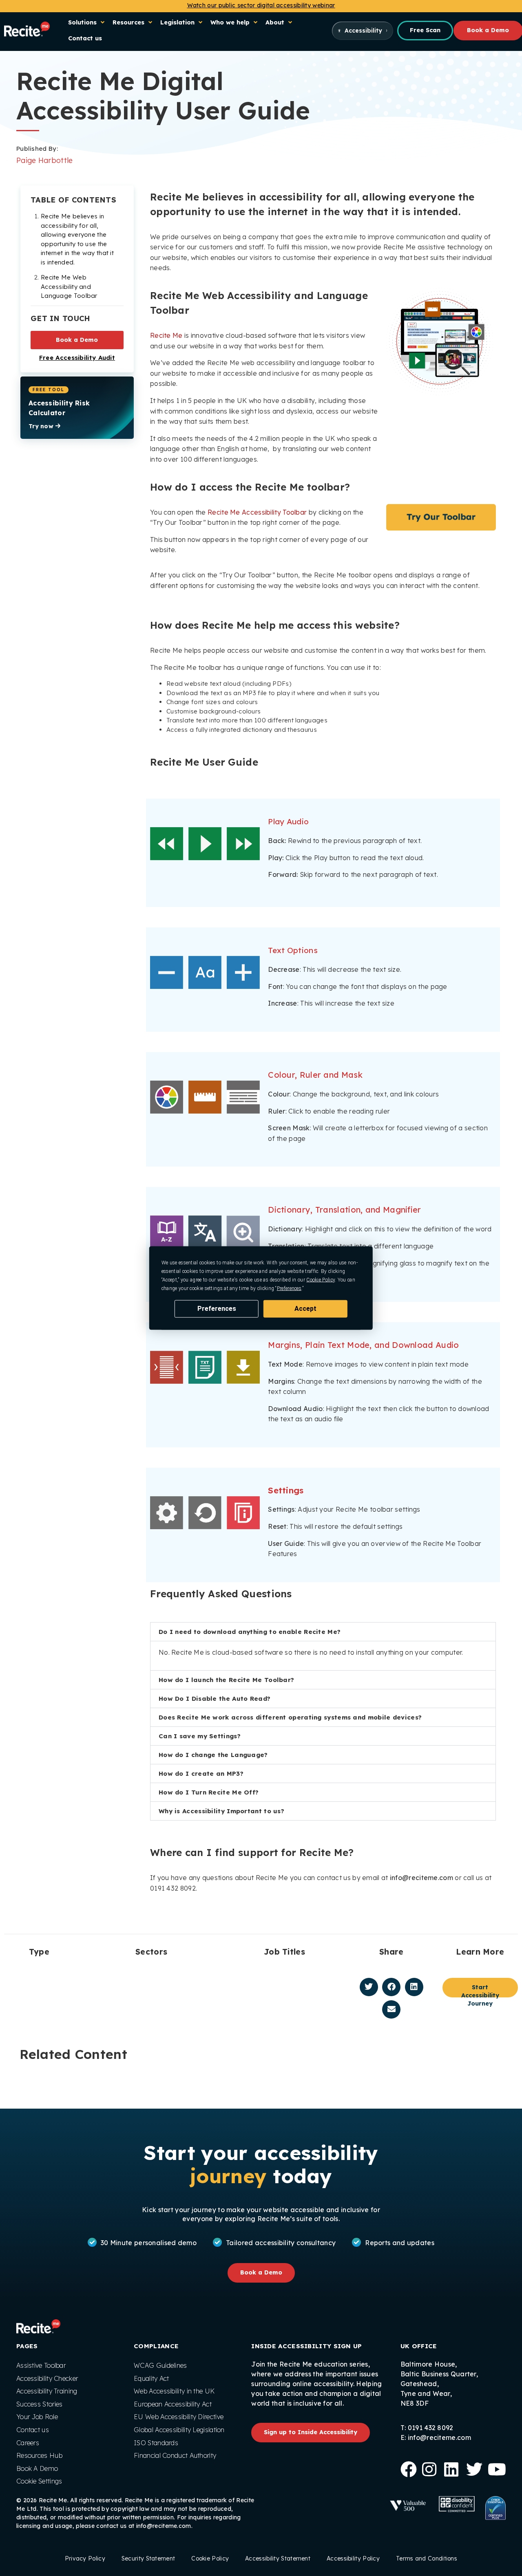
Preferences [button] (289, 1288)
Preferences (217, 1309)
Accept (305, 1309)
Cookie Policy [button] (321, 1280)
